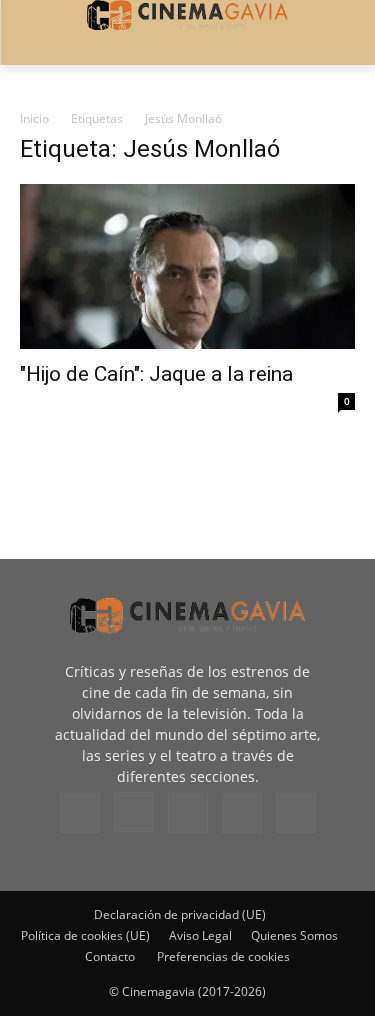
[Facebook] (80, 813)
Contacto (110, 956)
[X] (242, 813)
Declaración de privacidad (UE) (180, 914)
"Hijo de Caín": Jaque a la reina (156, 374)
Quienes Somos (294, 935)
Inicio (34, 118)
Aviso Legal (200, 935)
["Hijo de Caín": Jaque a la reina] (187, 266)
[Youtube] (296, 813)
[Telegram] (188, 813)
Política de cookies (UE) (85, 935)
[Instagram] (134, 812)
